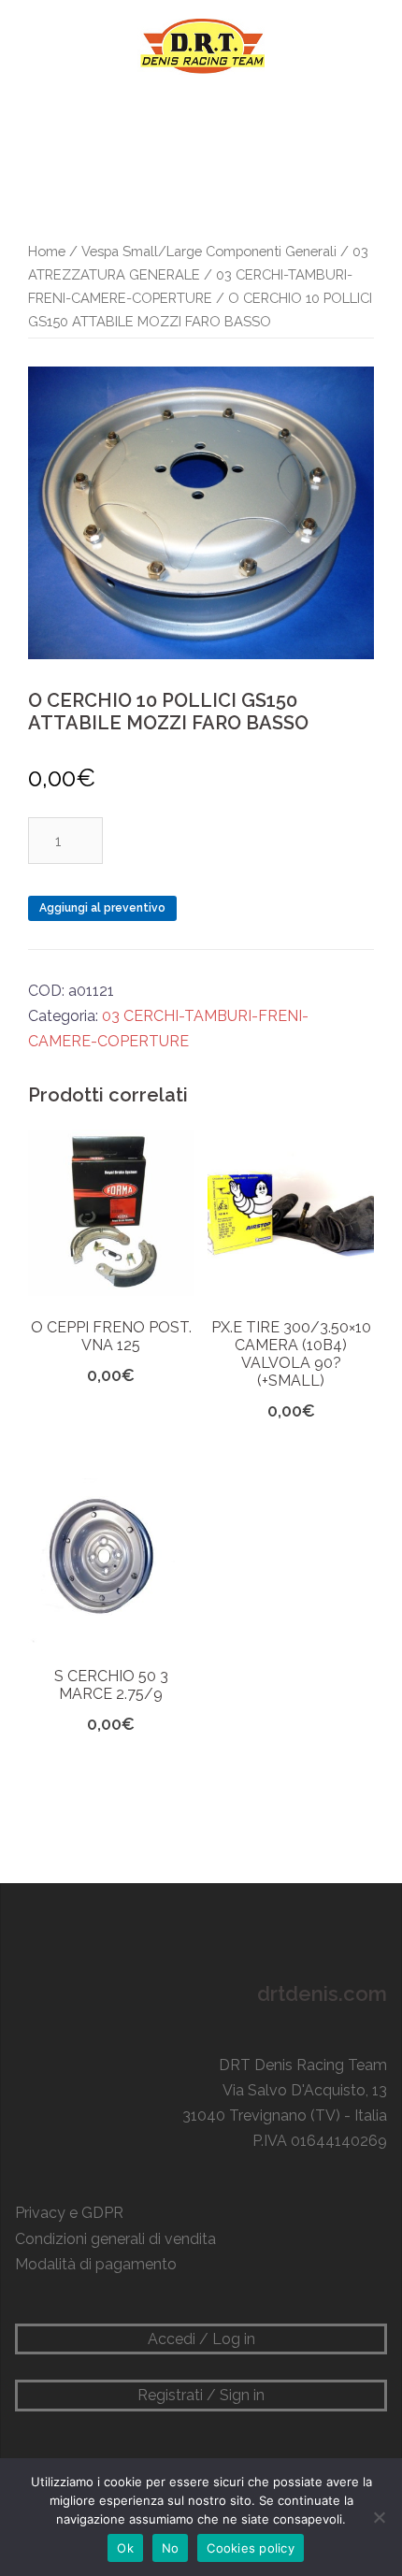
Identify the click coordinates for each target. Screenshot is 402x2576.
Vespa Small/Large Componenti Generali (209, 251)
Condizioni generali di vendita (115, 2239)
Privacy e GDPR (69, 2213)
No (171, 2548)
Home (47, 251)
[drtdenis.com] (201, 45)
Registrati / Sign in (201, 2395)
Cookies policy (251, 2548)
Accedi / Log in (201, 2339)
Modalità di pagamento (96, 2264)
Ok (125, 2548)
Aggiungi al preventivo (102, 908)
